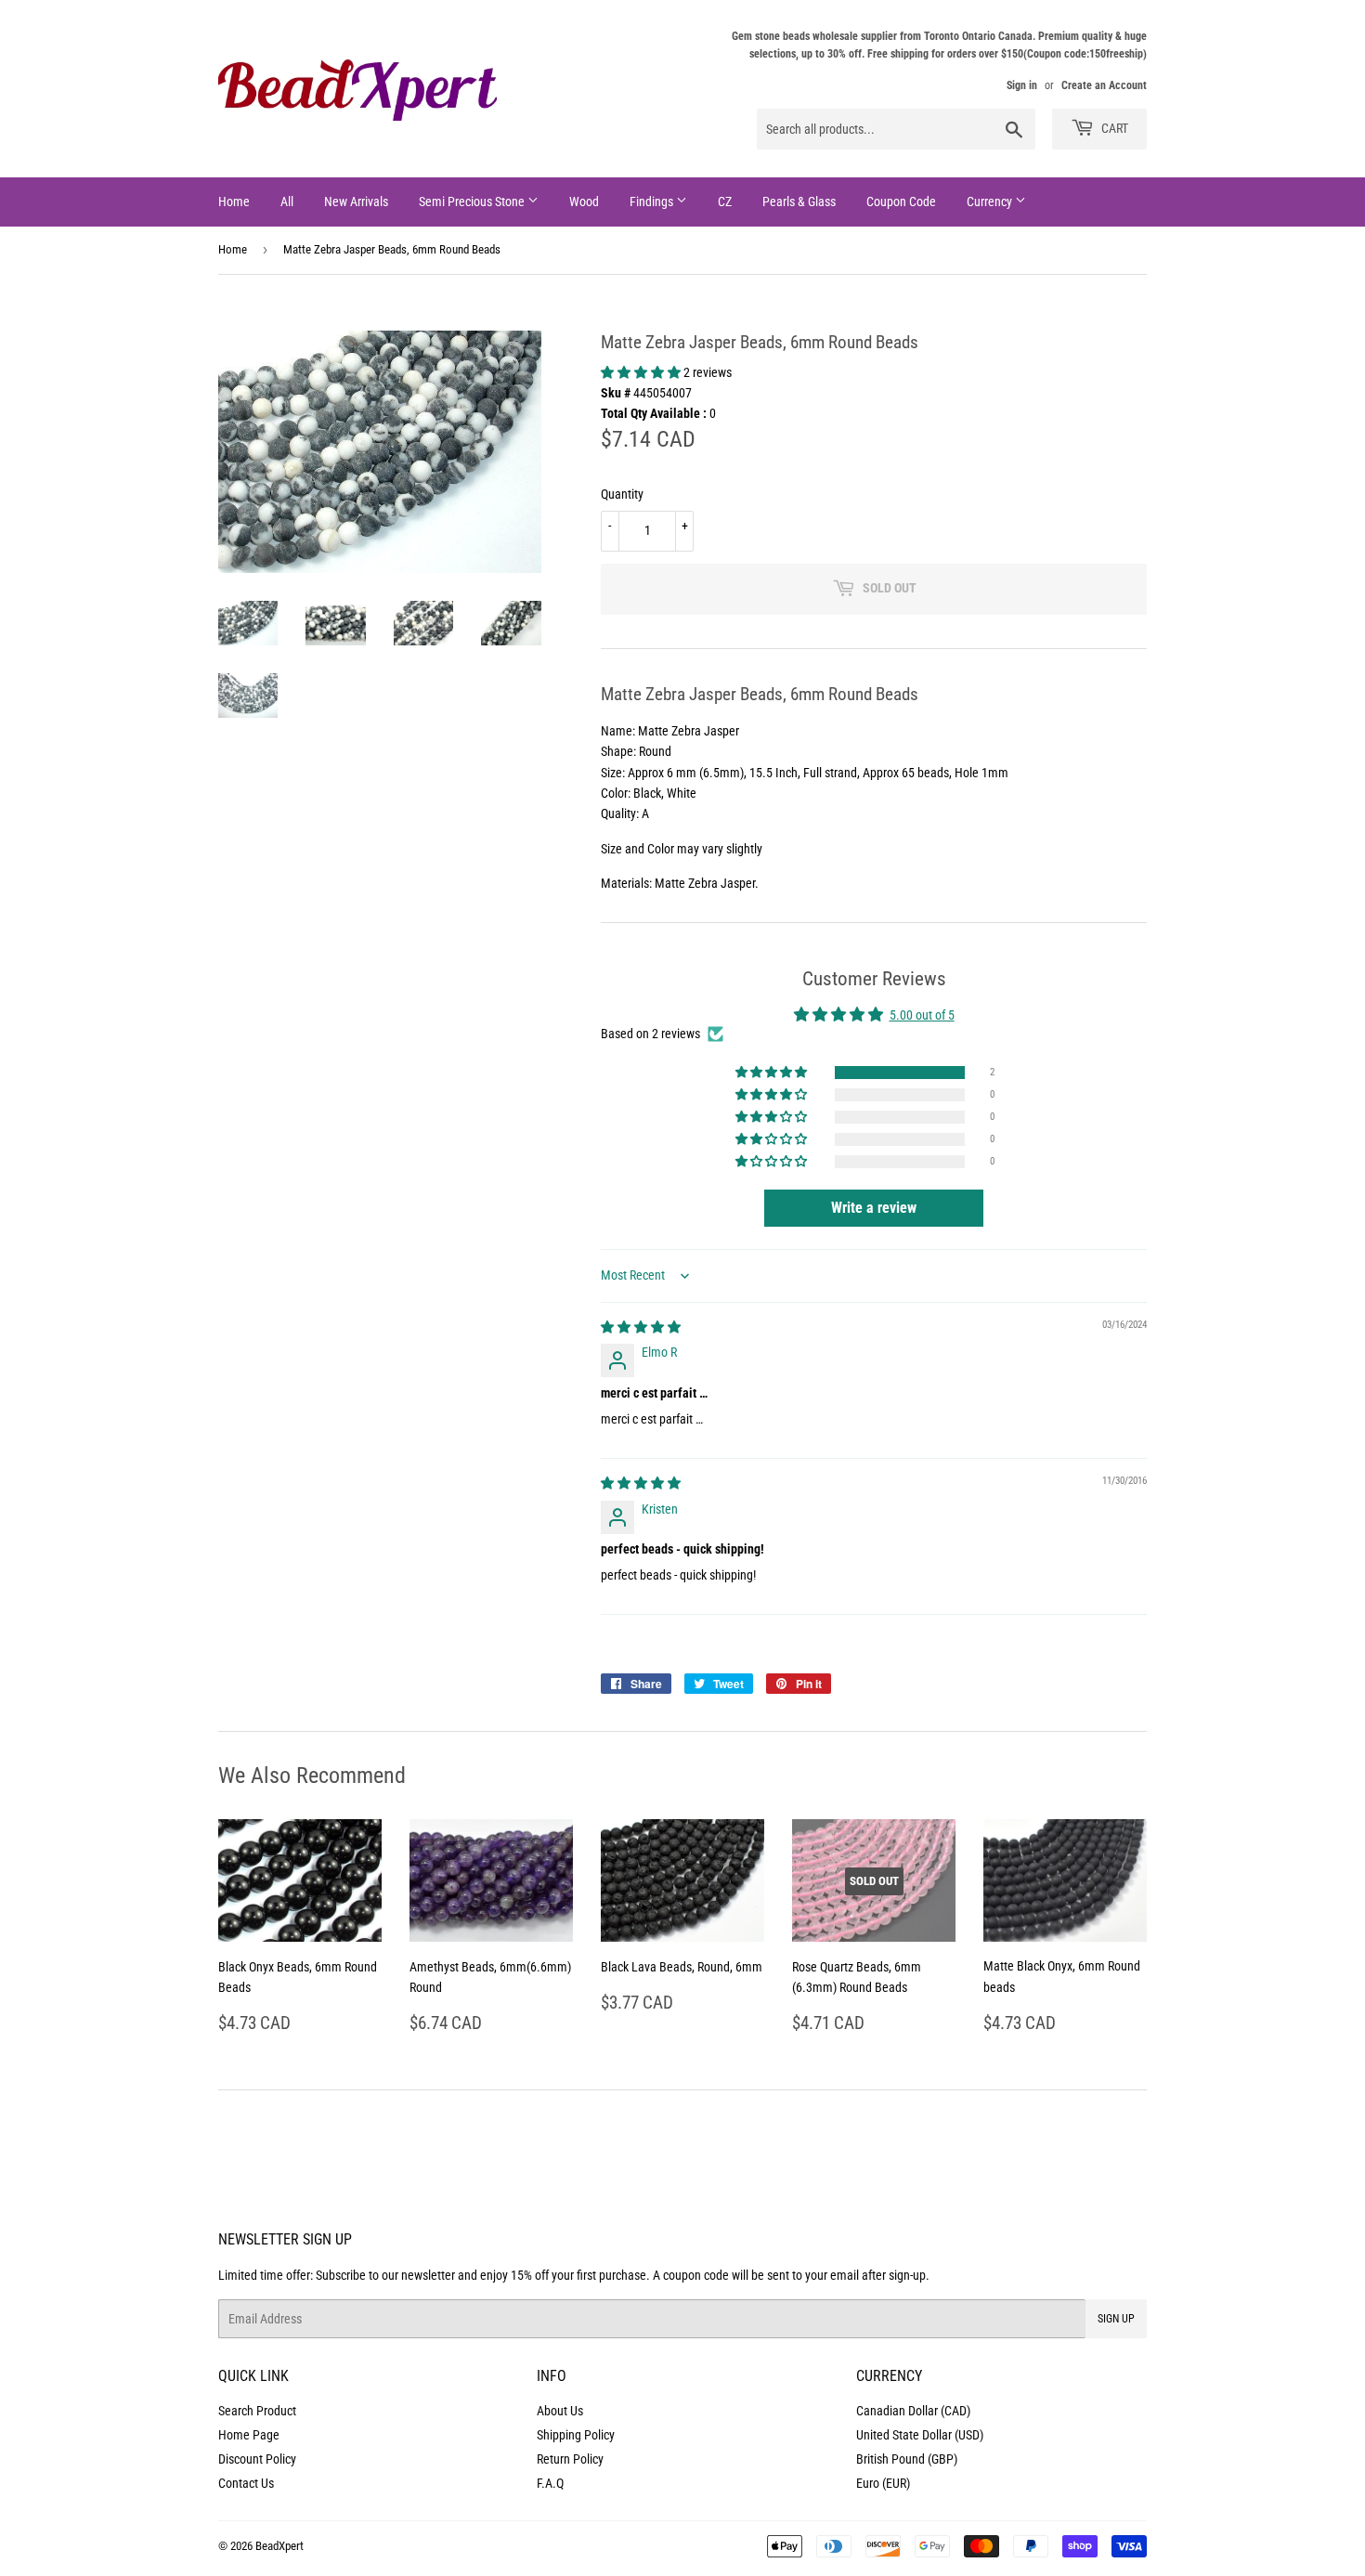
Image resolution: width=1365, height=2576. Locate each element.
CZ (725, 202)
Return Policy (570, 2459)
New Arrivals (356, 202)
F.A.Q (550, 2483)
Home (234, 202)
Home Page (249, 2435)
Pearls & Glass (799, 202)
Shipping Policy (576, 2435)
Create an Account (1104, 85)
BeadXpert (279, 2546)
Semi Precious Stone (473, 202)
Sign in (1022, 85)
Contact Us (246, 2483)
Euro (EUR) (883, 2483)
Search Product (257, 2411)
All (287, 202)
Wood (584, 202)
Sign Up (1116, 2319)
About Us (560, 2411)
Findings (653, 202)
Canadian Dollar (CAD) (913, 2411)
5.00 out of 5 (922, 1015)
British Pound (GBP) (907, 2459)
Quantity (622, 494)
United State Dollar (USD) (920, 2435)
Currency (991, 202)
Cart (1113, 128)
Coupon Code (901, 202)
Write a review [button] (874, 1208)
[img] (641, 1327)
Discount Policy (257, 2459)
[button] (642, 372)
